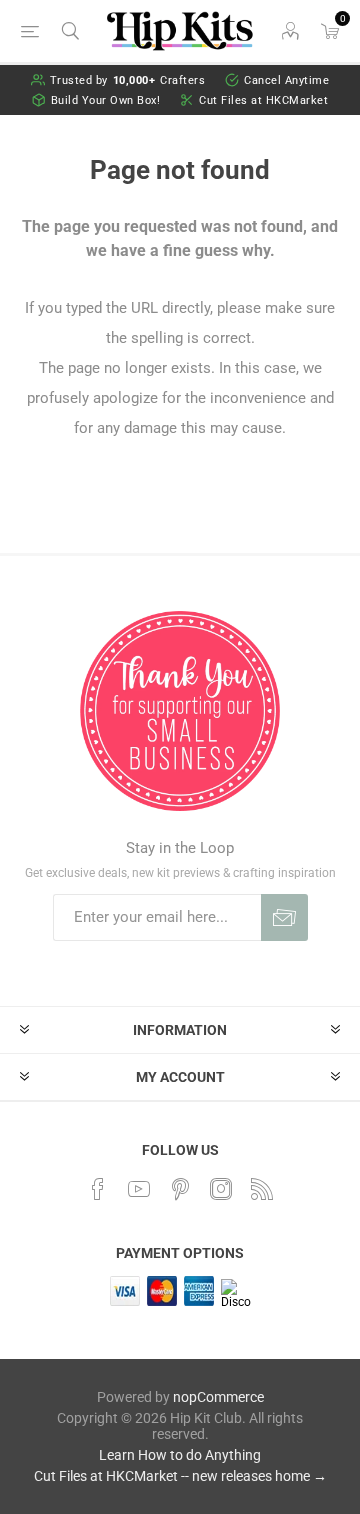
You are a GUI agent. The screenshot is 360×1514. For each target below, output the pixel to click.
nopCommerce (218, 1397)
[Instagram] (221, 1189)
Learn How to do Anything (180, 1455)
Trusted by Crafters (128, 80)
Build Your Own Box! (106, 100)
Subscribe (284, 917)
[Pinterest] (180, 1189)
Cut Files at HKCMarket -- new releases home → (180, 1476)
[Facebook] (98, 1189)
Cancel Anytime (286, 80)
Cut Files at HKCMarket (263, 100)
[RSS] (262, 1189)
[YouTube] (139, 1189)
